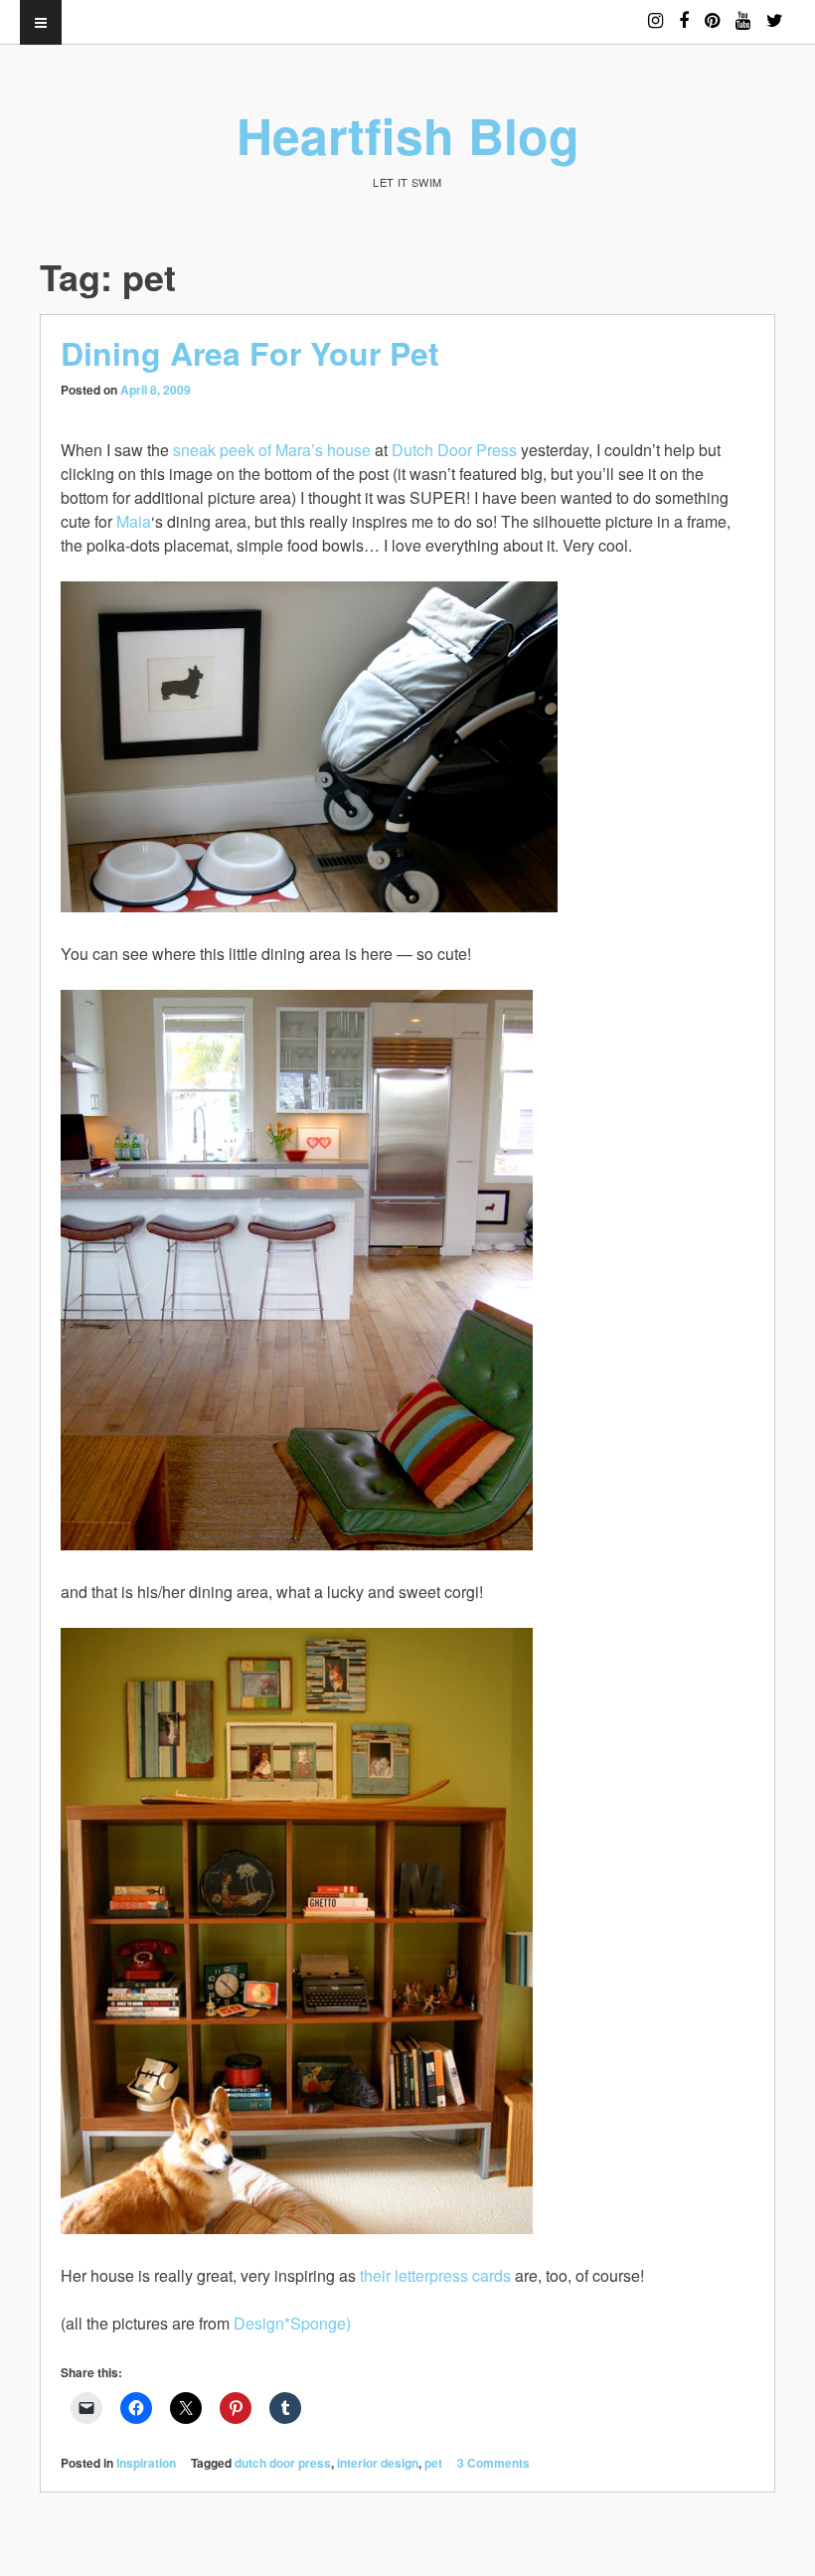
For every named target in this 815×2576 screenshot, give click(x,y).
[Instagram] (655, 11)
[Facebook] (684, 11)
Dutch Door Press (454, 450)
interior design (378, 2463)
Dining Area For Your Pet (250, 353)
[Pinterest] (712, 11)
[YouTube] (743, 11)
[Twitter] (775, 11)
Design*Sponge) (292, 2323)
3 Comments (493, 2463)
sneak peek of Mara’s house (272, 450)
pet (433, 2463)
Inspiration (146, 2463)
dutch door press (283, 2463)
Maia (134, 521)
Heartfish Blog (408, 135)
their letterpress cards (435, 2275)
